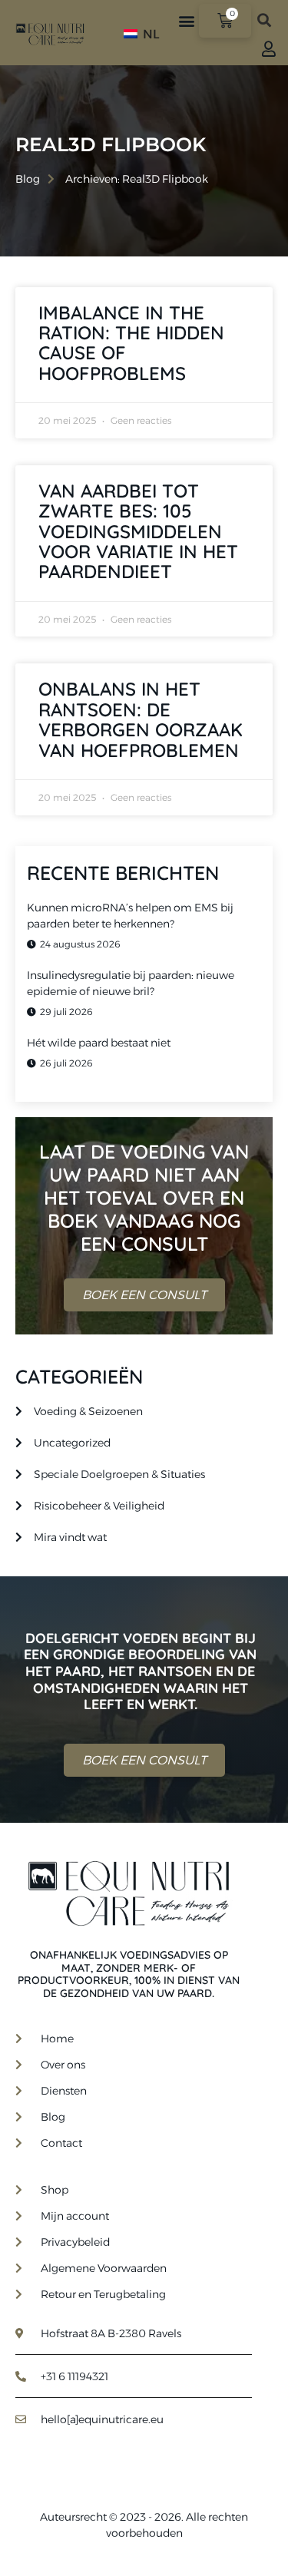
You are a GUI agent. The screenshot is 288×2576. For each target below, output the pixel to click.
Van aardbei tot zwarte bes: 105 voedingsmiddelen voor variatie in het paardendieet (138, 531)
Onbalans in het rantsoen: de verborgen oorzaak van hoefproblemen (141, 719)
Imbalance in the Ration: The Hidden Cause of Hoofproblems (131, 343)
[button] (186, 21)
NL (150, 34)
